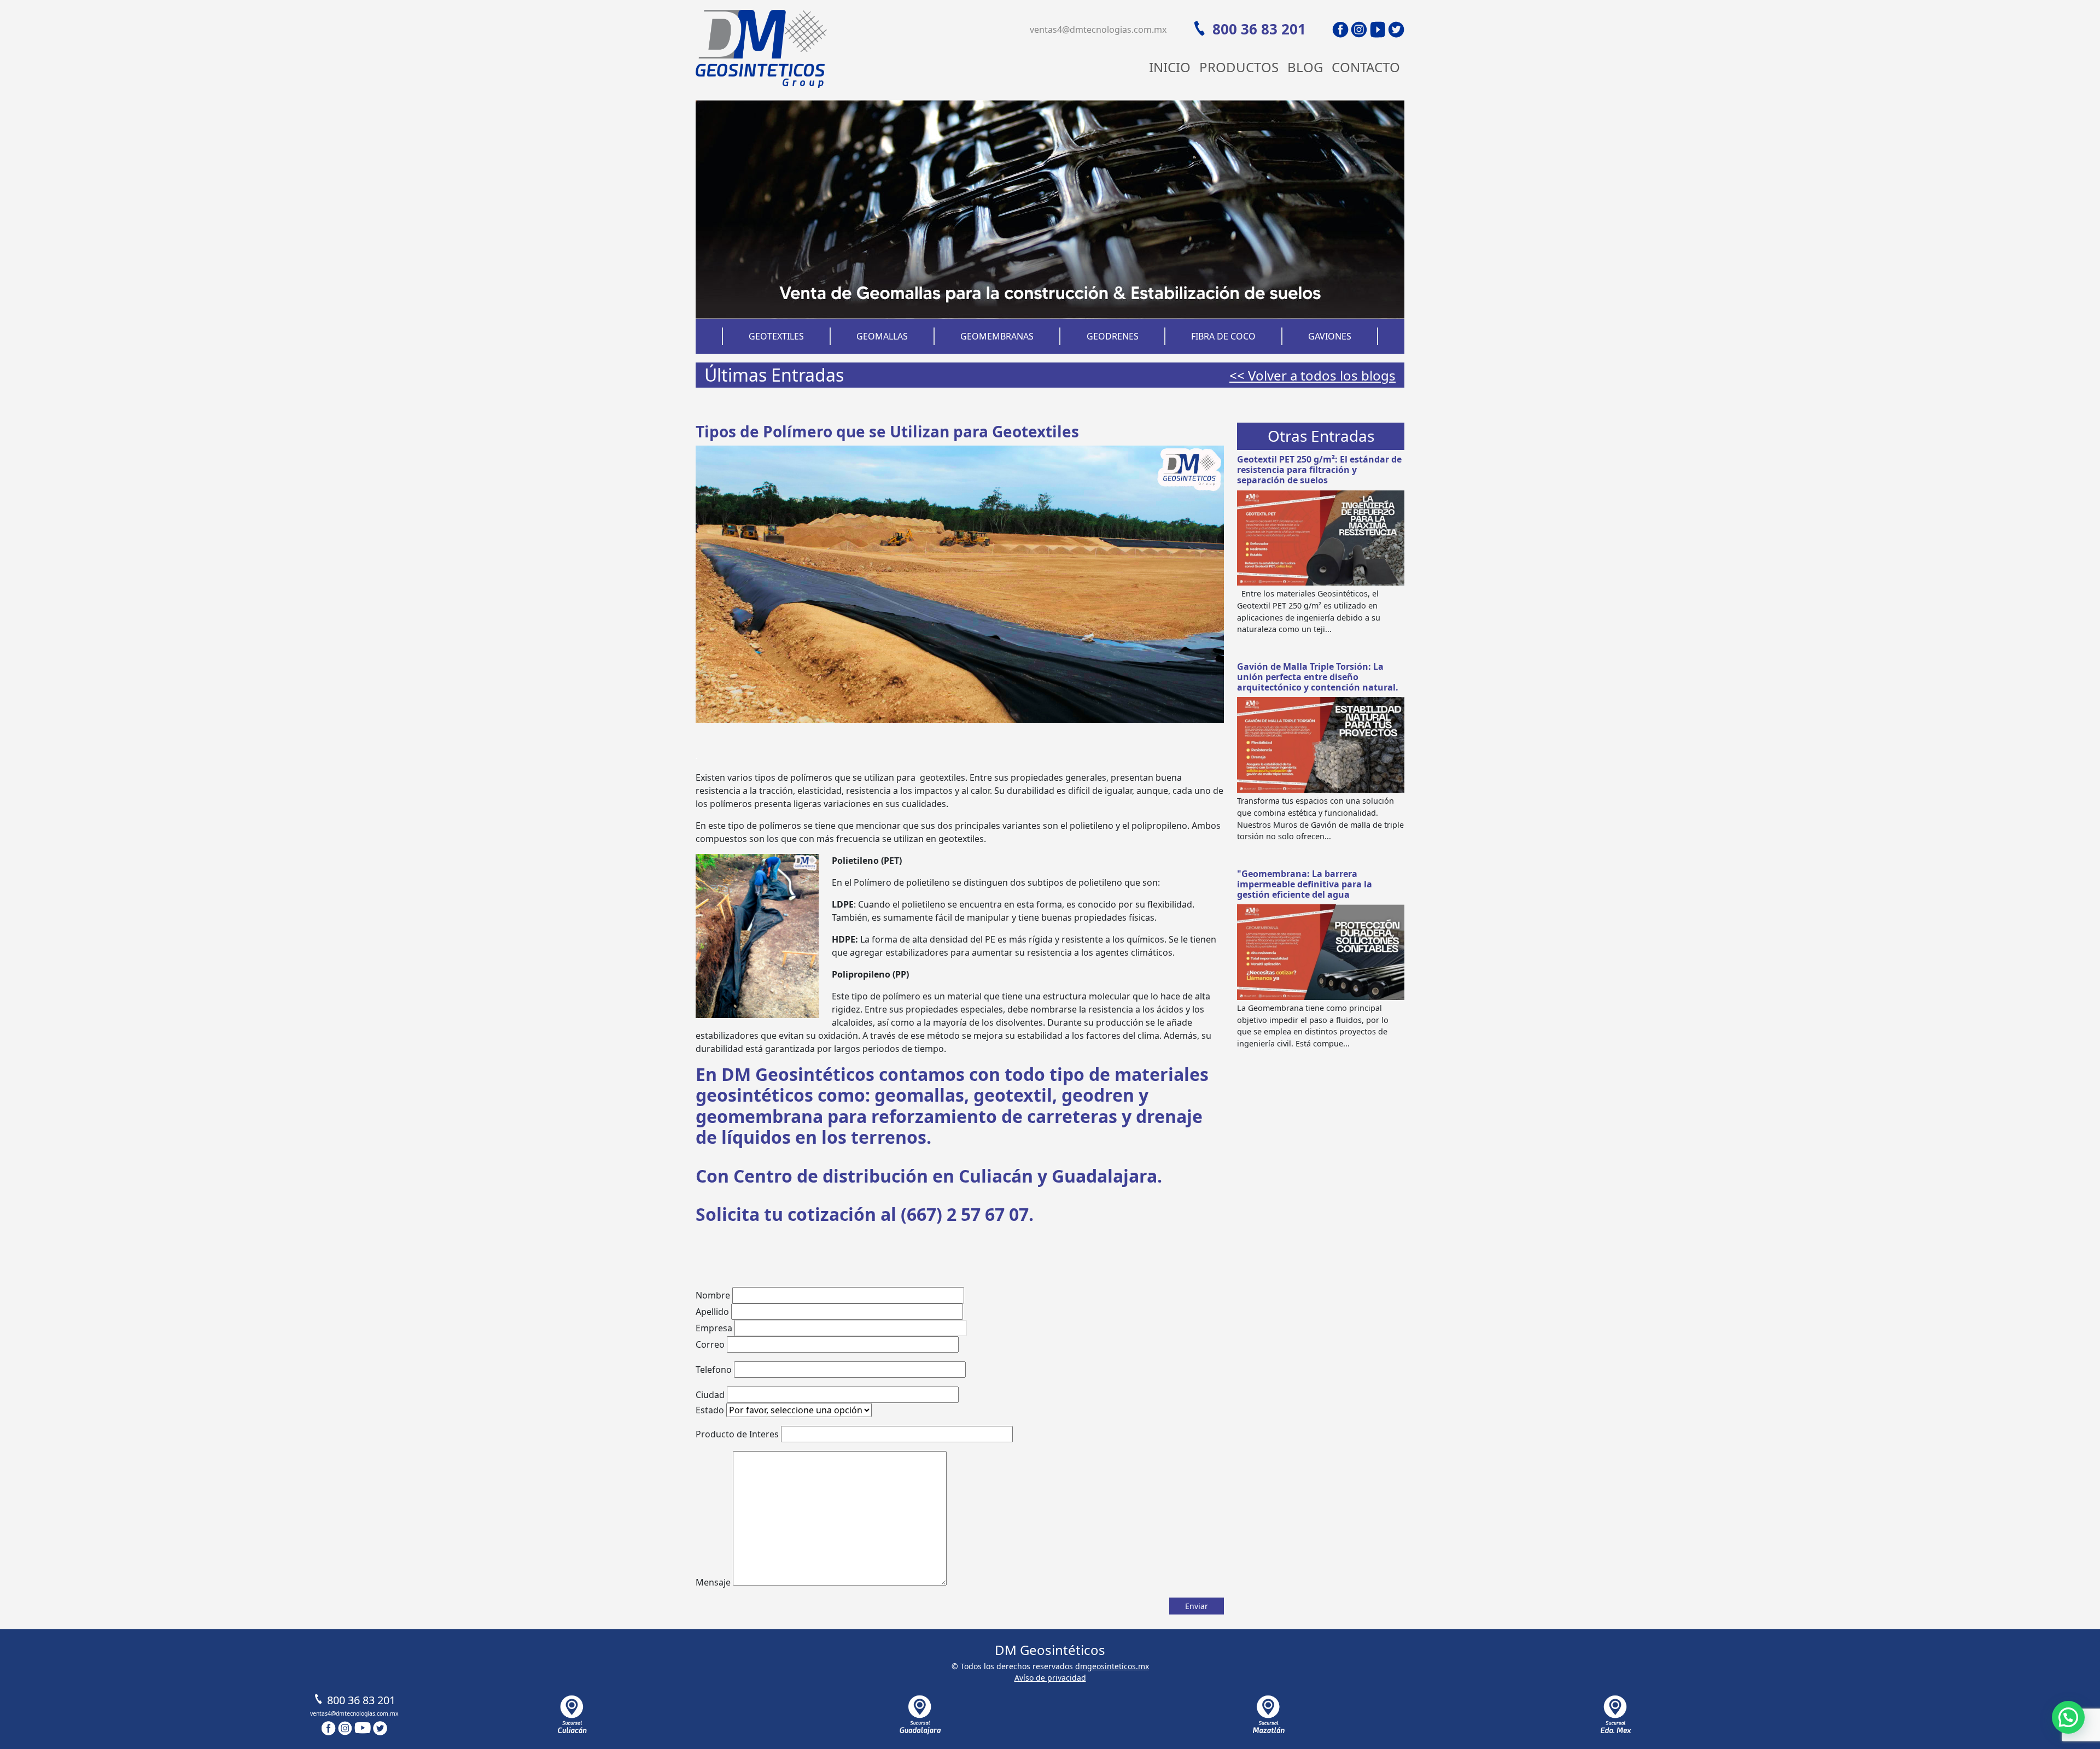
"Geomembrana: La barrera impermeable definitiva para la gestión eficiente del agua (1305, 884)
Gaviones (1330, 336)
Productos (1239, 67)
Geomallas (882, 336)
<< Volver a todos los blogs (1312, 375)
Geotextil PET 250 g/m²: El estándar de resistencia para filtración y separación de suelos (1319, 470)
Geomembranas (997, 336)
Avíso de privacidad (1050, 1678)
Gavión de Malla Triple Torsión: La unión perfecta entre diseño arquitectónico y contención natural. (1318, 677)
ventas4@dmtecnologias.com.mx (1098, 30)
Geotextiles (776, 336)
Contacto (1366, 67)
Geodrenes (1113, 336)
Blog (1305, 67)
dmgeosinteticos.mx (1112, 1666)
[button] (2068, 1717)
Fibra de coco (1223, 336)
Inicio (1170, 67)
